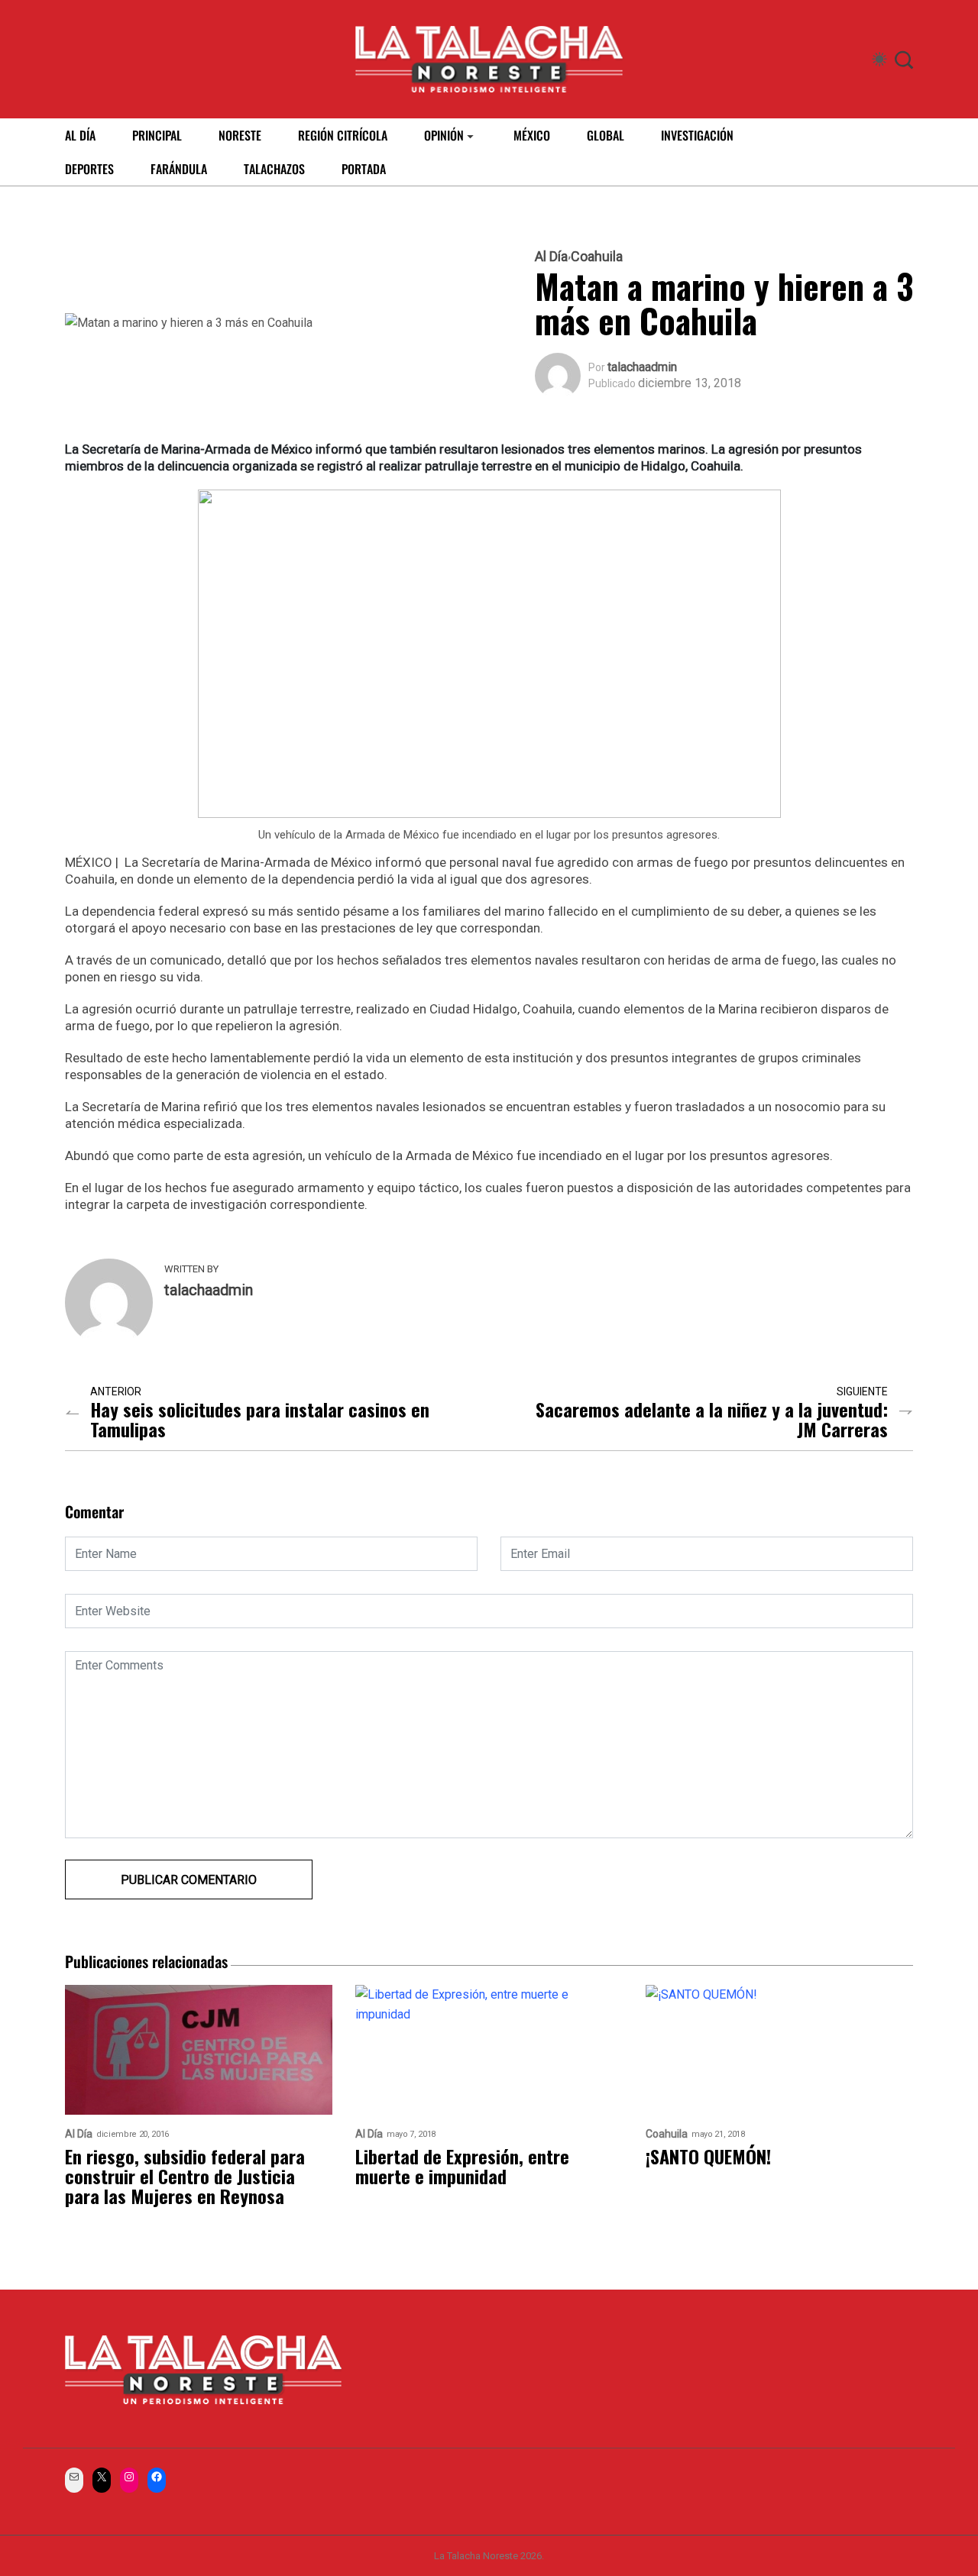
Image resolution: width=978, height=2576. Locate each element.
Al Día (551, 257)
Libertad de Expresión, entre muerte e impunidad (462, 2166)
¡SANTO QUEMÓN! (708, 2156)
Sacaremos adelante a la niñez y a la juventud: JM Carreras (712, 1419)
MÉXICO (532, 135)
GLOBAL (606, 135)
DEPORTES (89, 169)
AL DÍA (80, 135)
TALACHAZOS (274, 169)
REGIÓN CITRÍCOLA (343, 135)
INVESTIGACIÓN (697, 135)
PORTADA (364, 169)
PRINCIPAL (157, 135)
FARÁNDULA (179, 169)
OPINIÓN (444, 135)
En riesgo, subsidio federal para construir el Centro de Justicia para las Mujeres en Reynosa (185, 2176)
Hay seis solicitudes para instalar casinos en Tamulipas (260, 1419)
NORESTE (240, 135)
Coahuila (597, 257)
